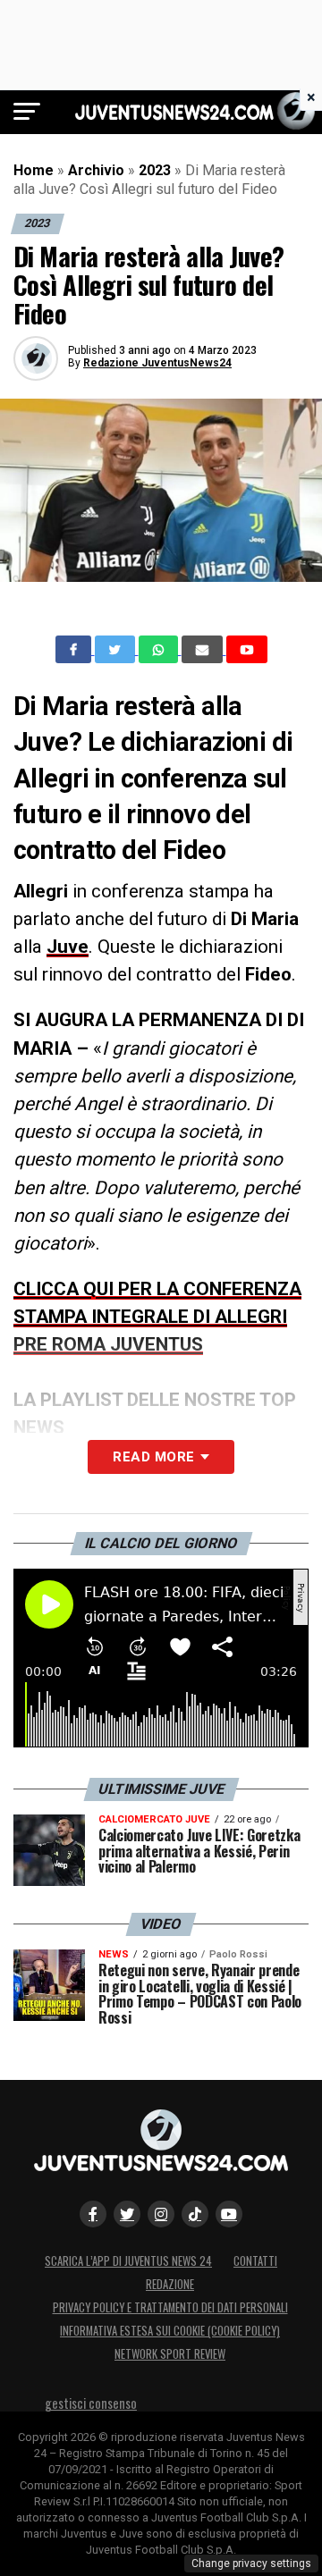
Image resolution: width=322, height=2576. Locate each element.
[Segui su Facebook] (93, 2214)
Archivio (96, 170)
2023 (155, 170)
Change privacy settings (251, 2563)
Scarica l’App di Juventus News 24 (128, 2261)
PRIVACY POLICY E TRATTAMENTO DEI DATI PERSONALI (170, 2307)
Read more (153, 1457)
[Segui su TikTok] (195, 2214)
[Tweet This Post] (117, 650)
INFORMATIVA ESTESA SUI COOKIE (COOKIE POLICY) (170, 2331)
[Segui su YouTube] (229, 2214)
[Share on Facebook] (75, 650)
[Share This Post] (160, 650)
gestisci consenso (91, 2403)
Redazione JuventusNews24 (157, 363)
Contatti (255, 2261)
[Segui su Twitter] (127, 2214)
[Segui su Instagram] (161, 2214)
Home (34, 170)
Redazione (170, 2284)
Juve (68, 947)
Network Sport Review (170, 2354)
